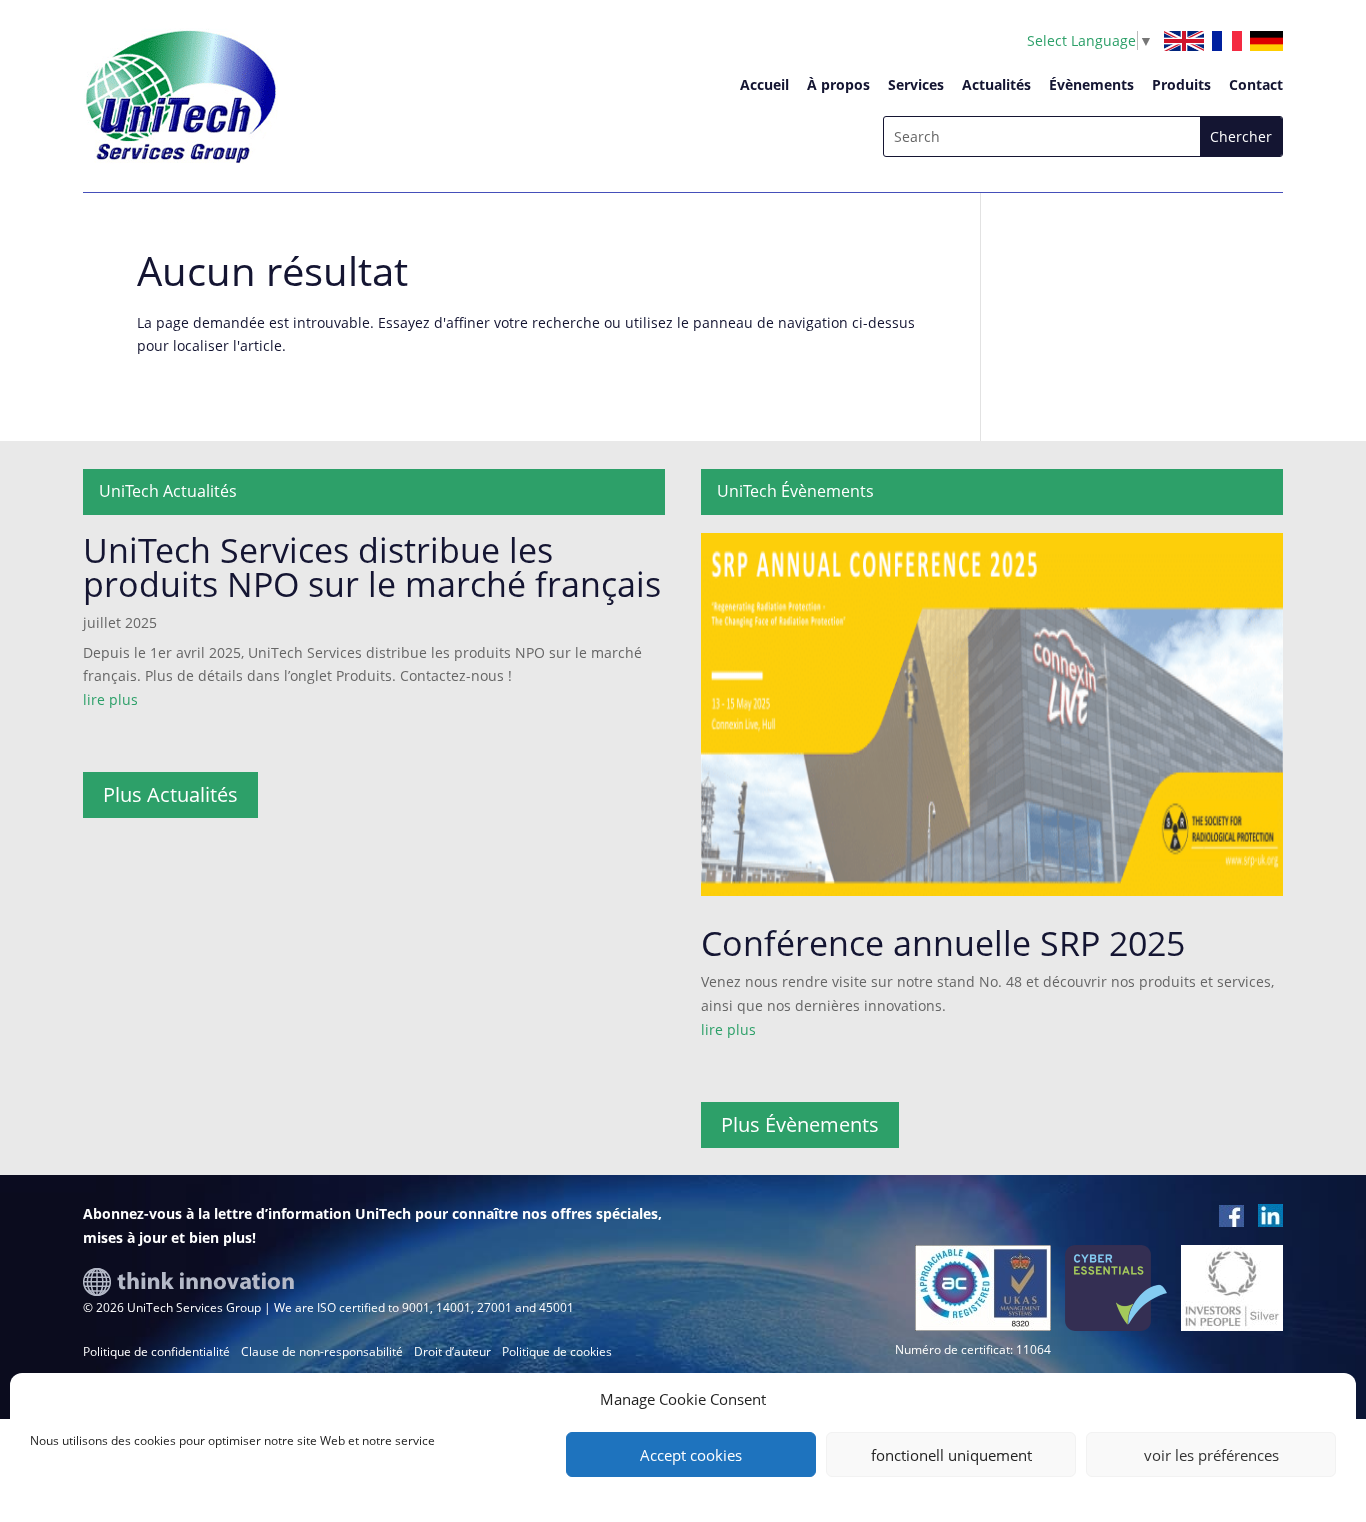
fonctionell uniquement (951, 1455)
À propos (838, 84)
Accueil (764, 84)
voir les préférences (1211, 1455)
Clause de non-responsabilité (322, 1351)
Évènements (1091, 84)
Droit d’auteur (452, 1351)
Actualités (996, 84)
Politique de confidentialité (156, 1351)
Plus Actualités (170, 794)
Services (916, 84)
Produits (1181, 84)
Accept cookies (691, 1455)
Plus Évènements (800, 1124)
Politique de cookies (557, 1351)
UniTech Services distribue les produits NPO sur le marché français (372, 567)
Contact (1256, 84)
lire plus (110, 699)
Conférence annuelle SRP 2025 (943, 943)
